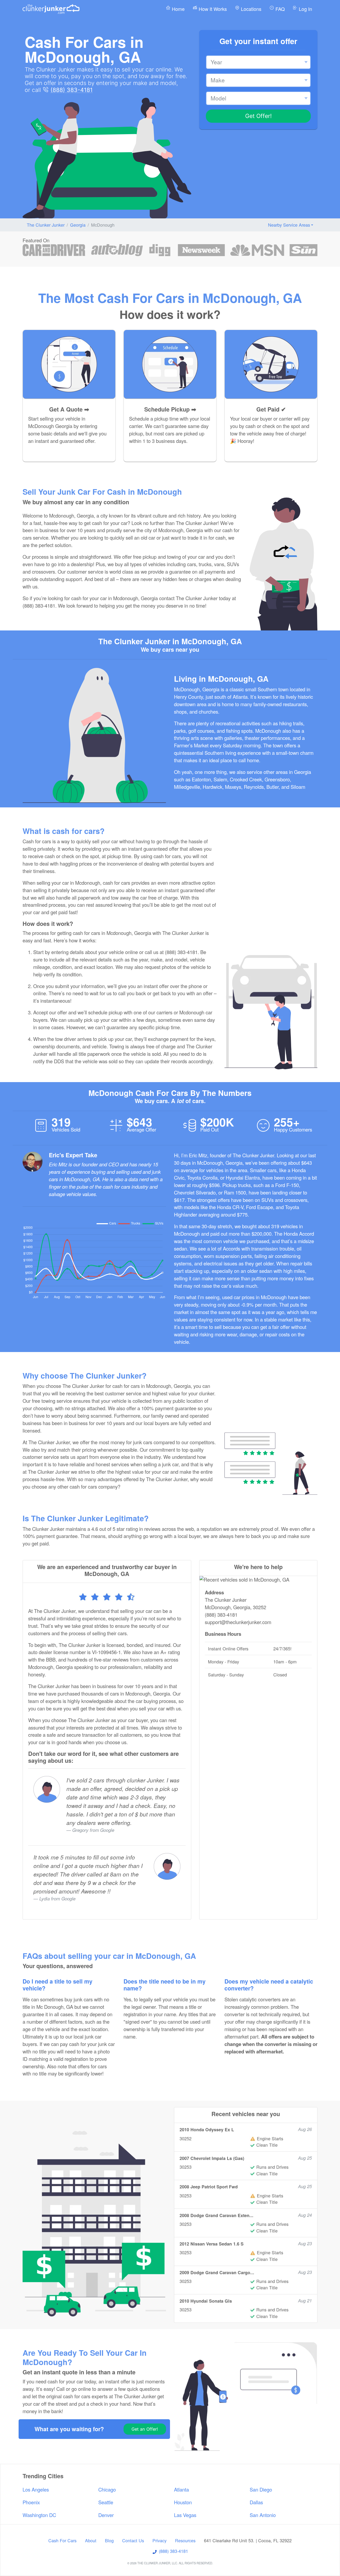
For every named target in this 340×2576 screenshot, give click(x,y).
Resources (185, 2540)
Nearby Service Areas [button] (289, 225)
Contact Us (133, 2540)
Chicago (107, 2489)
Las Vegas (185, 2515)
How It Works (212, 9)
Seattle (106, 2502)
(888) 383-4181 (72, 90)
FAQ (279, 9)
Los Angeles (36, 2489)
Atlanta (181, 2489)
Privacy (160, 2540)
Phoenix (31, 2502)
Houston (183, 2502)
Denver (106, 2515)
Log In (305, 9)
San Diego (261, 2489)
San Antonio (263, 2515)
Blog (109, 2540)
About (91, 2540)
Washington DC (39, 2515)
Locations (250, 9)
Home (178, 9)
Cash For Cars (62, 2540)
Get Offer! (258, 116)
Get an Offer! (145, 2429)
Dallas (256, 2502)
